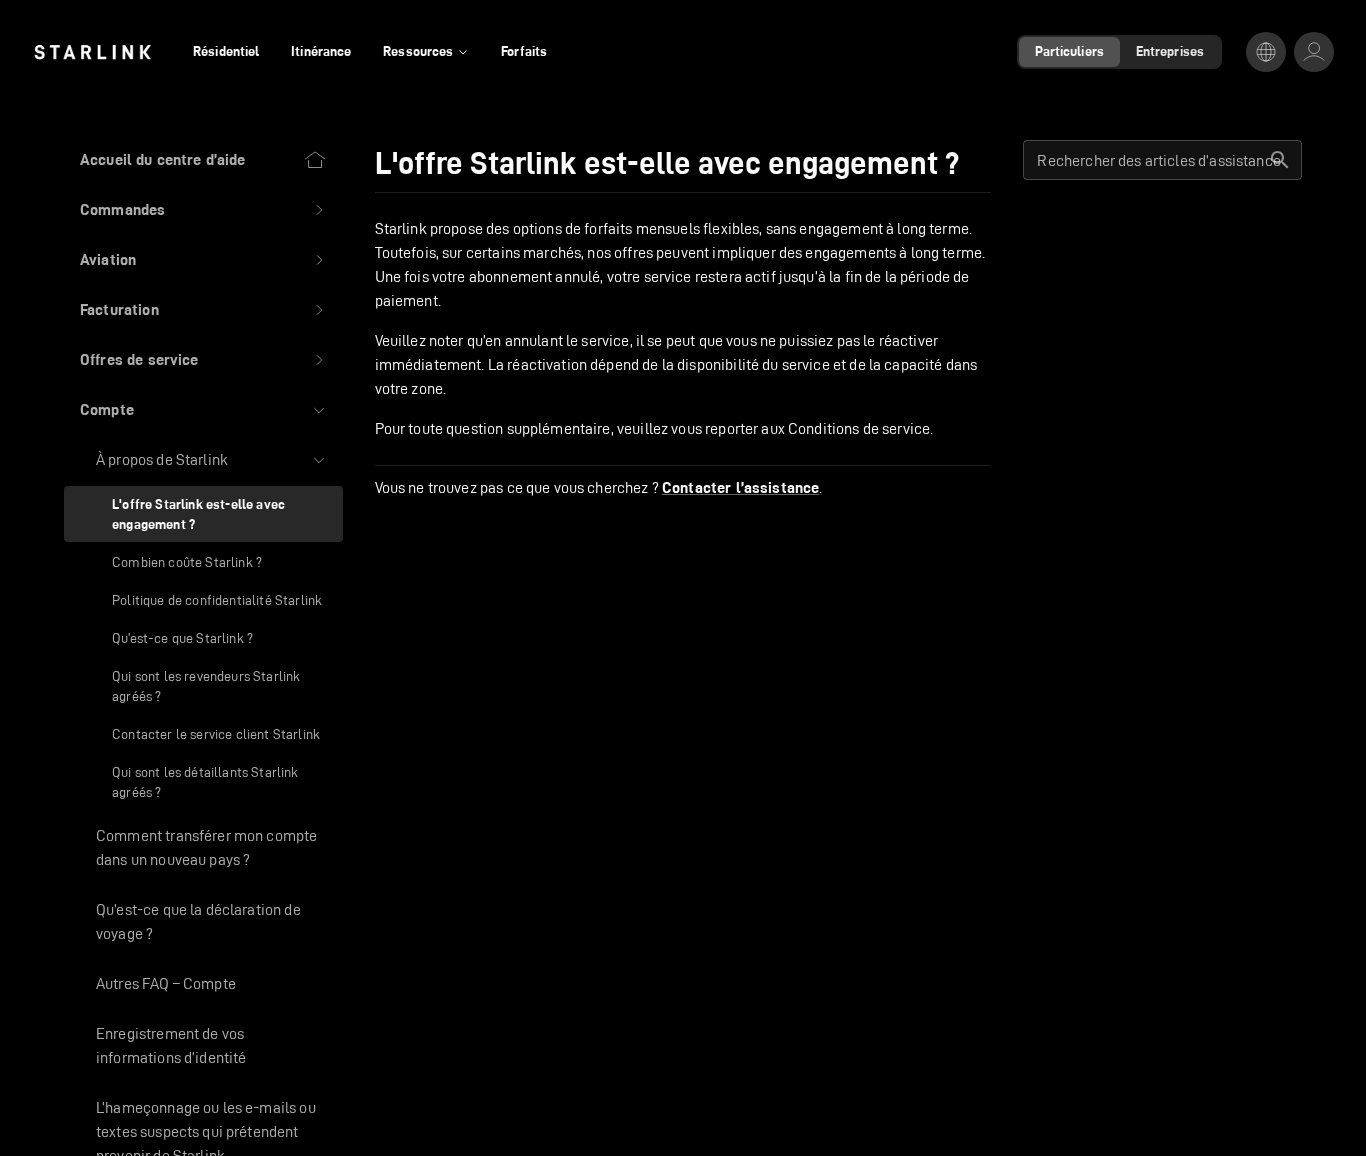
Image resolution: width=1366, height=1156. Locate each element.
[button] (203, 210)
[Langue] (1266, 52)
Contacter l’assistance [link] (740, 488)
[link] (92, 52)
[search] (1280, 160)
